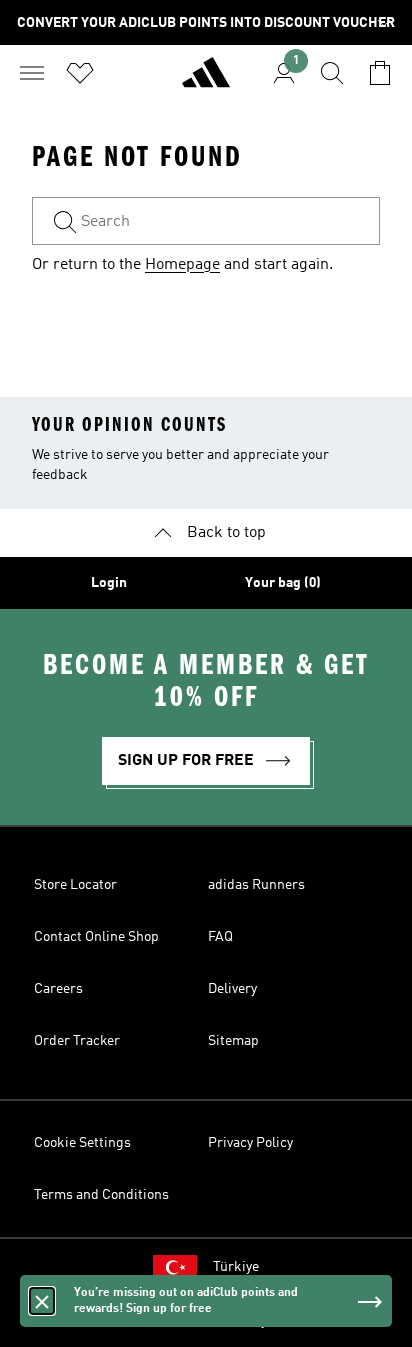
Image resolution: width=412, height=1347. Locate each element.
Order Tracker (77, 1041)
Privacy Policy (250, 1143)
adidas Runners (256, 885)
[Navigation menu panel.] (32, 73)
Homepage (182, 265)
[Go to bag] (380, 73)
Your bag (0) (283, 583)
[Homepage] (206, 81)
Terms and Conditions (101, 1195)
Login (109, 583)
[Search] (332, 73)
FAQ (220, 937)
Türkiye (236, 1267)
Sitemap (233, 1041)
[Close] (42, 1301)
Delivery (232, 989)
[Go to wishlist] (80, 73)
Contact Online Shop (96, 937)
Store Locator (75, 885)
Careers (58, 989)
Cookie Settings (82, 1143)
